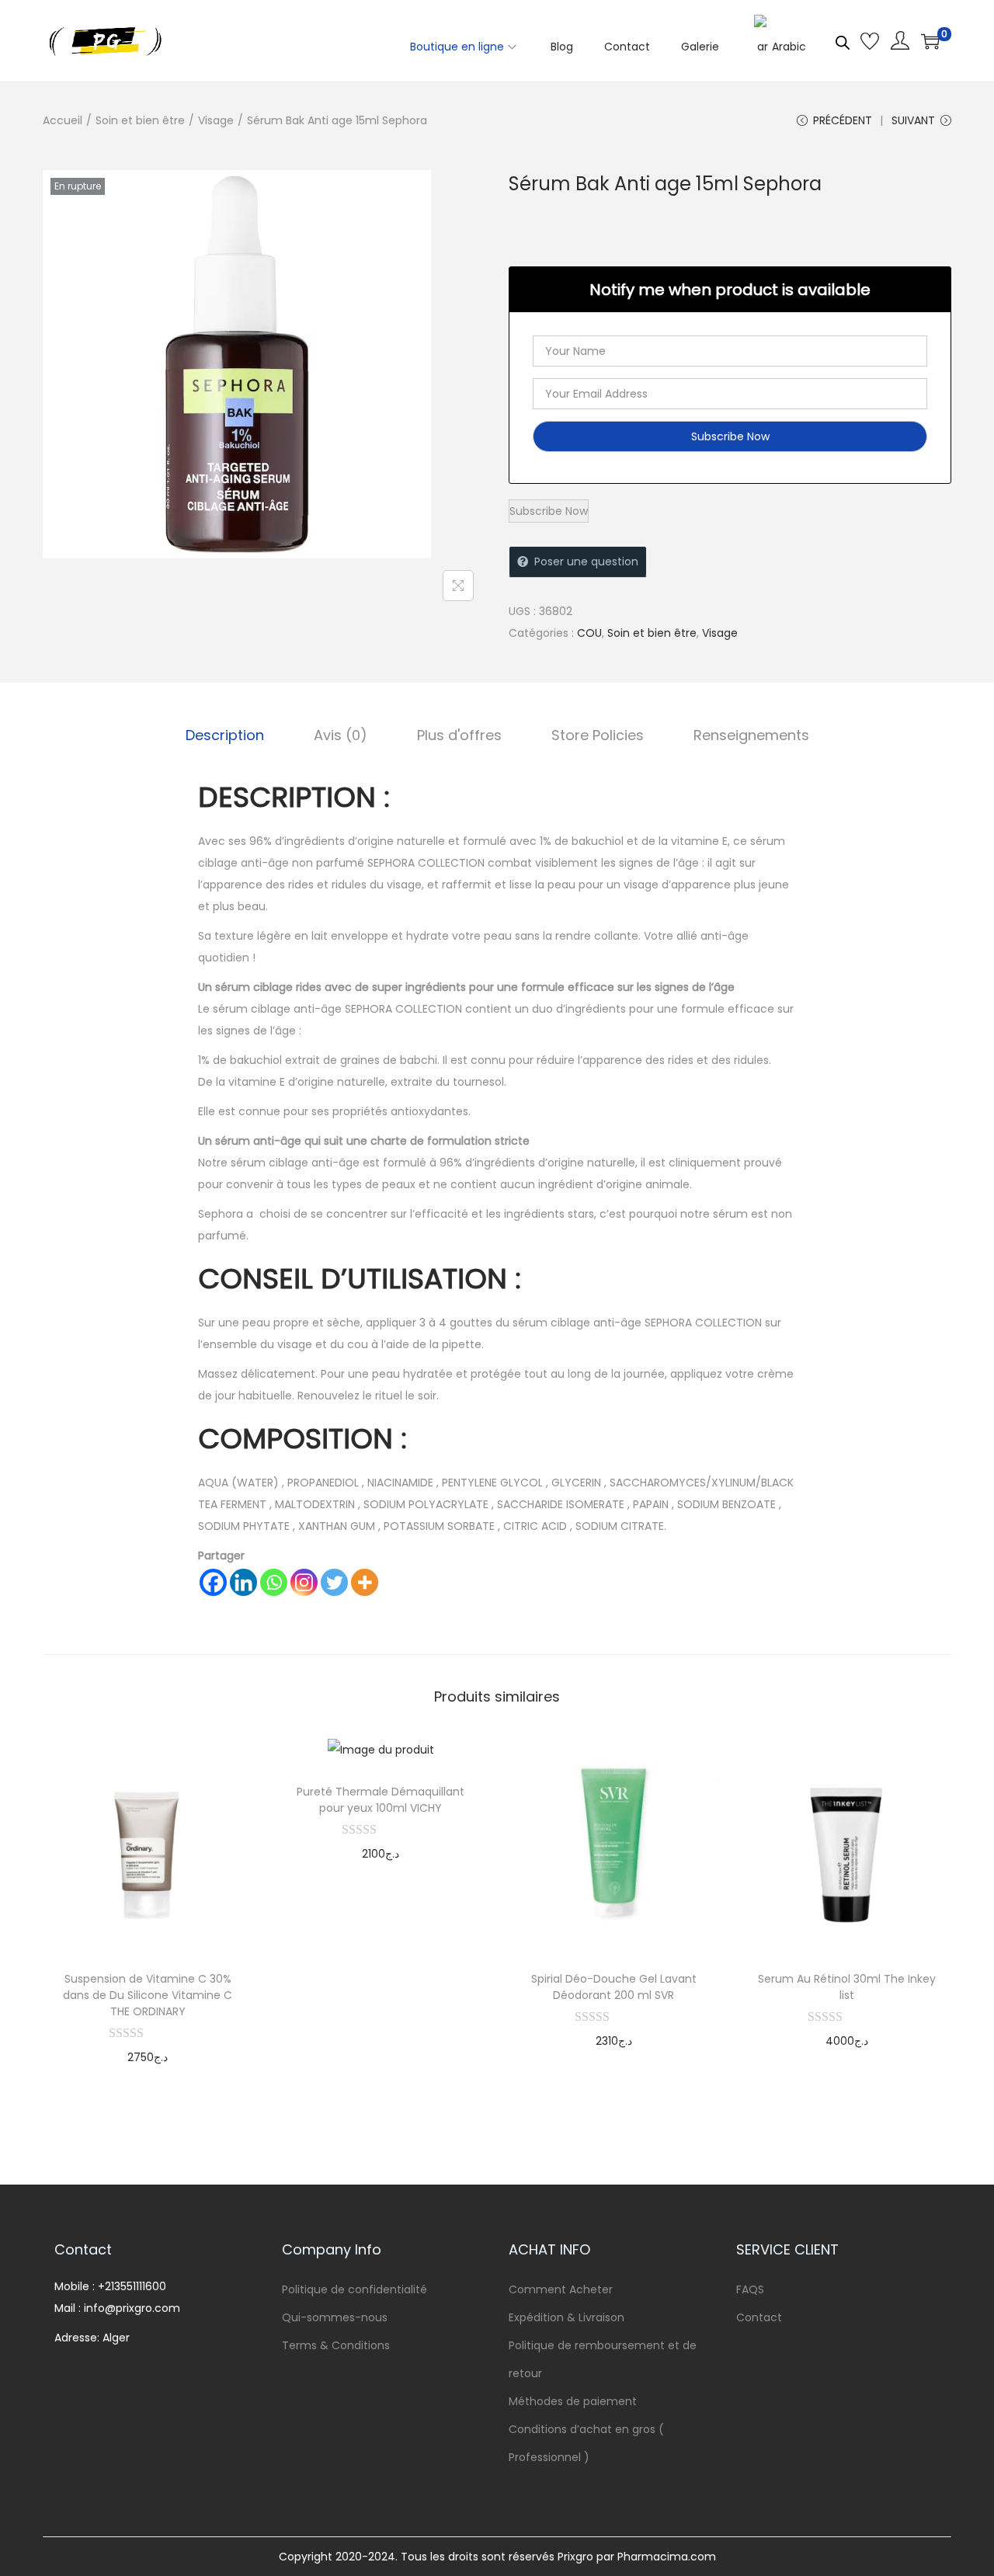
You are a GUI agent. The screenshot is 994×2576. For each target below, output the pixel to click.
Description (225, 735)
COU (589, 633)
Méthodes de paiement (573, 2401)
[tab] (225, 735)
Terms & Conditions (336, 2345)
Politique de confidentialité (355, 2289)
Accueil (63, 120)
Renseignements (751, 735)
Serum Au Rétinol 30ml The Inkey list (847, 1987)
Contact (759, 2317)
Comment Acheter (561, 2289)
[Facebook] (213, 1582)
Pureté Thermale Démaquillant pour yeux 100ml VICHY (381, 1800)
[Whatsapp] (274, 1582)
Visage (216, 120)
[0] (930, 41)
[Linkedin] (243, 1582)
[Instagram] (304, 1582)
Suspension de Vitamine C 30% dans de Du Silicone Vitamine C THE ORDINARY (148, 1995)
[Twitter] (334, 1582)
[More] (365, 1582)
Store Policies (598, 735)
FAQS (750, 2289)
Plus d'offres (459, 735)
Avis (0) (341, 735)
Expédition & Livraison (567, 2317)
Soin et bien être (140, 120)
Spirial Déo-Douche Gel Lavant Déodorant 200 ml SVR (614, 1987)
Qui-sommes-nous (335, 2317)
